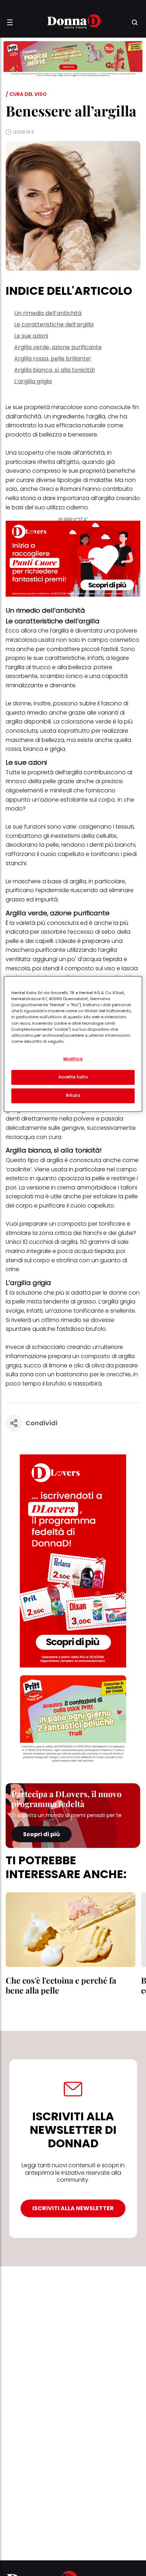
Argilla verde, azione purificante (58, 347)
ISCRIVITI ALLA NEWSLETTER (73, 2208)
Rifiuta (73, 1096)
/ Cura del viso (26, 94)
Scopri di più (41, 1834)
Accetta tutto (73, 1077)
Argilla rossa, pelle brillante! (53, 359)
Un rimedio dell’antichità (48, 313)
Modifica (73, 1059)
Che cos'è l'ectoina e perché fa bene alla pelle (61, 1985)
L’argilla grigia (33, 381)
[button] (10, 22)
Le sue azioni (31, 336)
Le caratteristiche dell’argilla (54, 324)
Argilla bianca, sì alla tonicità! (55, 370)
